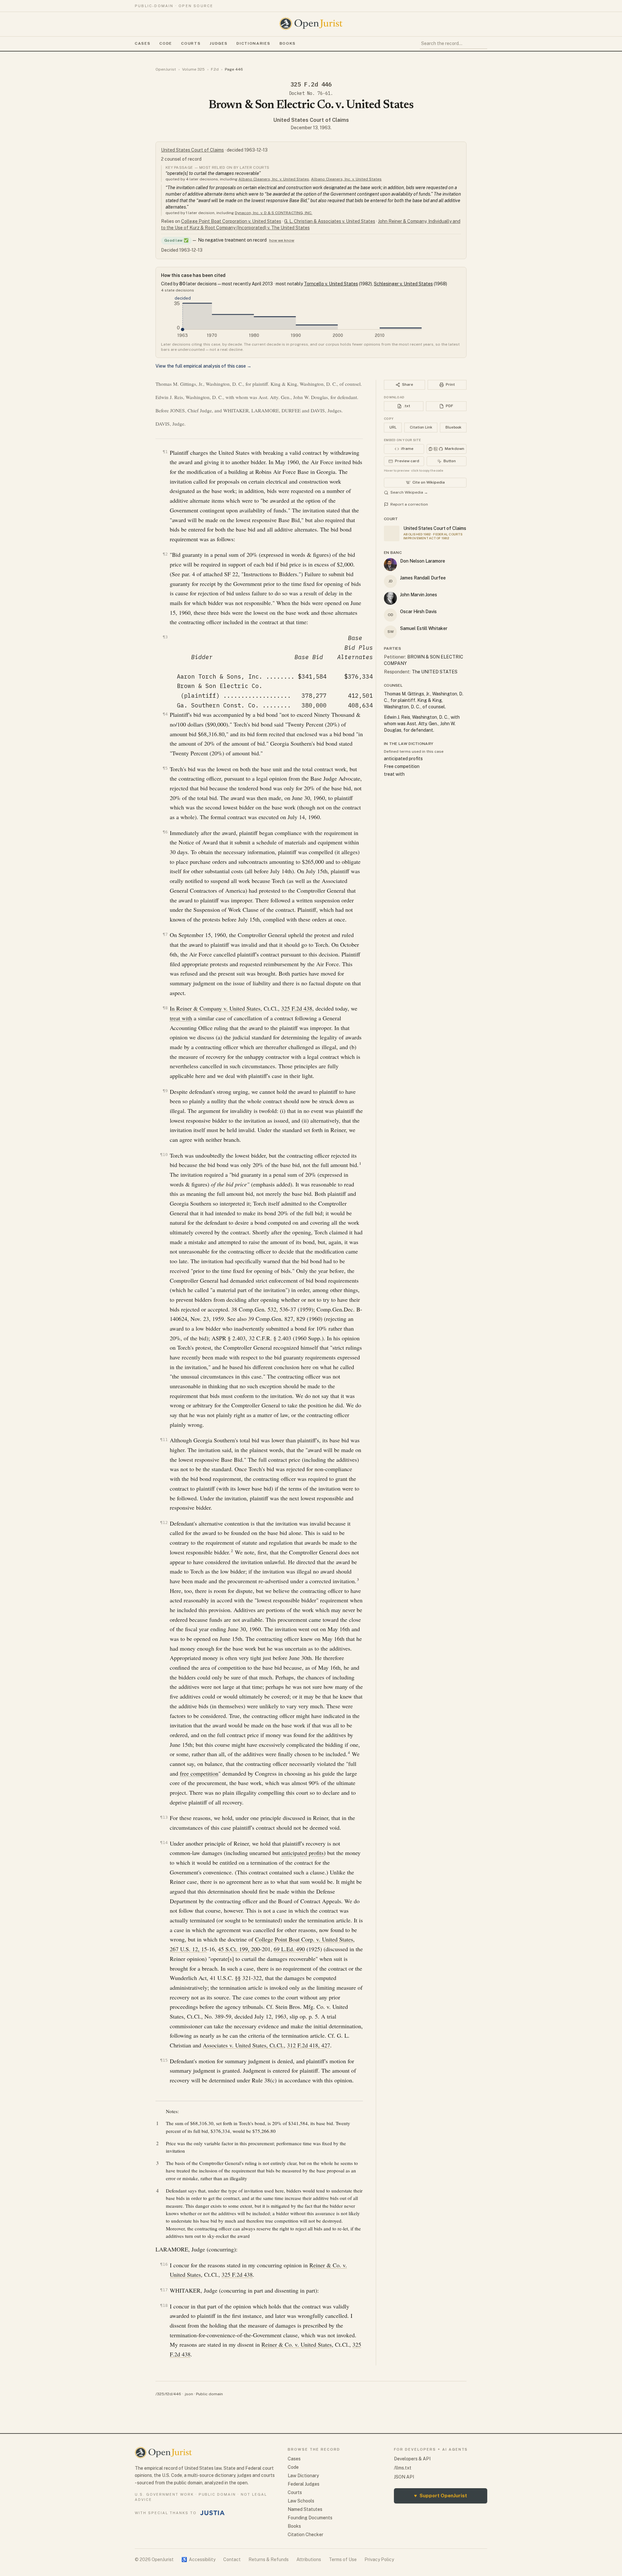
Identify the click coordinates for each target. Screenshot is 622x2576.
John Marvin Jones (419, 595)
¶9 (165, 1091)
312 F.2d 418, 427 (309, 2045)
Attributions (309, 2559)
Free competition (402, 766)
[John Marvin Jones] (390, 598)
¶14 (164, 1843)
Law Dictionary (303, 2476)
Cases (143, 43)
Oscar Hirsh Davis (418, 612)
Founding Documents (310, 2518)
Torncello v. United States (331, 284)
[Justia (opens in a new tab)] (213, 2513)
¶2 (165, 554)
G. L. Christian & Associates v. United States (330, 221)
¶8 (165, 1008)
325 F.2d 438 (297, 1008)
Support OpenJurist (441, 2496)
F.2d (215, 69)
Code (166, 43)
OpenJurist (166, 69)
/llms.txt (403, 2468)
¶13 (164, 1817)
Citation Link (421, 427)
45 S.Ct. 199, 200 (239, 1949)
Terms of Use (343, 2559)
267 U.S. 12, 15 (188, 1949)
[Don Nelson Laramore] (390, 565)
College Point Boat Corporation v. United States (231, 221)
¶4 (165, 714)
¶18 (164, 2305)
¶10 (164, 1155)
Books (288, 43)
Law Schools (301, 2501)
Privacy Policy (379, 2559)
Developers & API (412, 2459)
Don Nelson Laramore (423, 561)
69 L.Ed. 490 (289, 1949)
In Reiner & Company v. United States (215, 1008)
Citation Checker (305, 2535)
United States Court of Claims (311, 120)
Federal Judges (304, 2484)
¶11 (164, 1440)
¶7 (165, 934)
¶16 (164, 2264)
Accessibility (198, 2559)
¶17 (164, 2290)
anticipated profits (303, 1853)
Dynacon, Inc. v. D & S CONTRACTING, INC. (274, 213)
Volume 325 (193, 69)
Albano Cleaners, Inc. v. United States (274, 179)
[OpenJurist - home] (311, 24)
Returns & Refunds (269, 2559)
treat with (181, 1018)
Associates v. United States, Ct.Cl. (243, 2045)
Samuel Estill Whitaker (424, 628)
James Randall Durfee (423, 578)
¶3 (165, 637)
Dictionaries (253, 43)
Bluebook (453, 427)
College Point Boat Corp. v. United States (304, 1939)
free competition (199, 1773)
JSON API (404, 2477)
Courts (191, 43)
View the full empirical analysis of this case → (203, 366)
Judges (219, 43)
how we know (282, 240)
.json (189, 2394)
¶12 (164, 1523)
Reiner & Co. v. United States (297, 2344)
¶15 (164, 2060)
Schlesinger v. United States (403, 284)
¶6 (165, 832)
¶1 (165, 452)
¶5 (165, 768)
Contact (232, 2559)
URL (393, 427)
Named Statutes (305, 2509)
